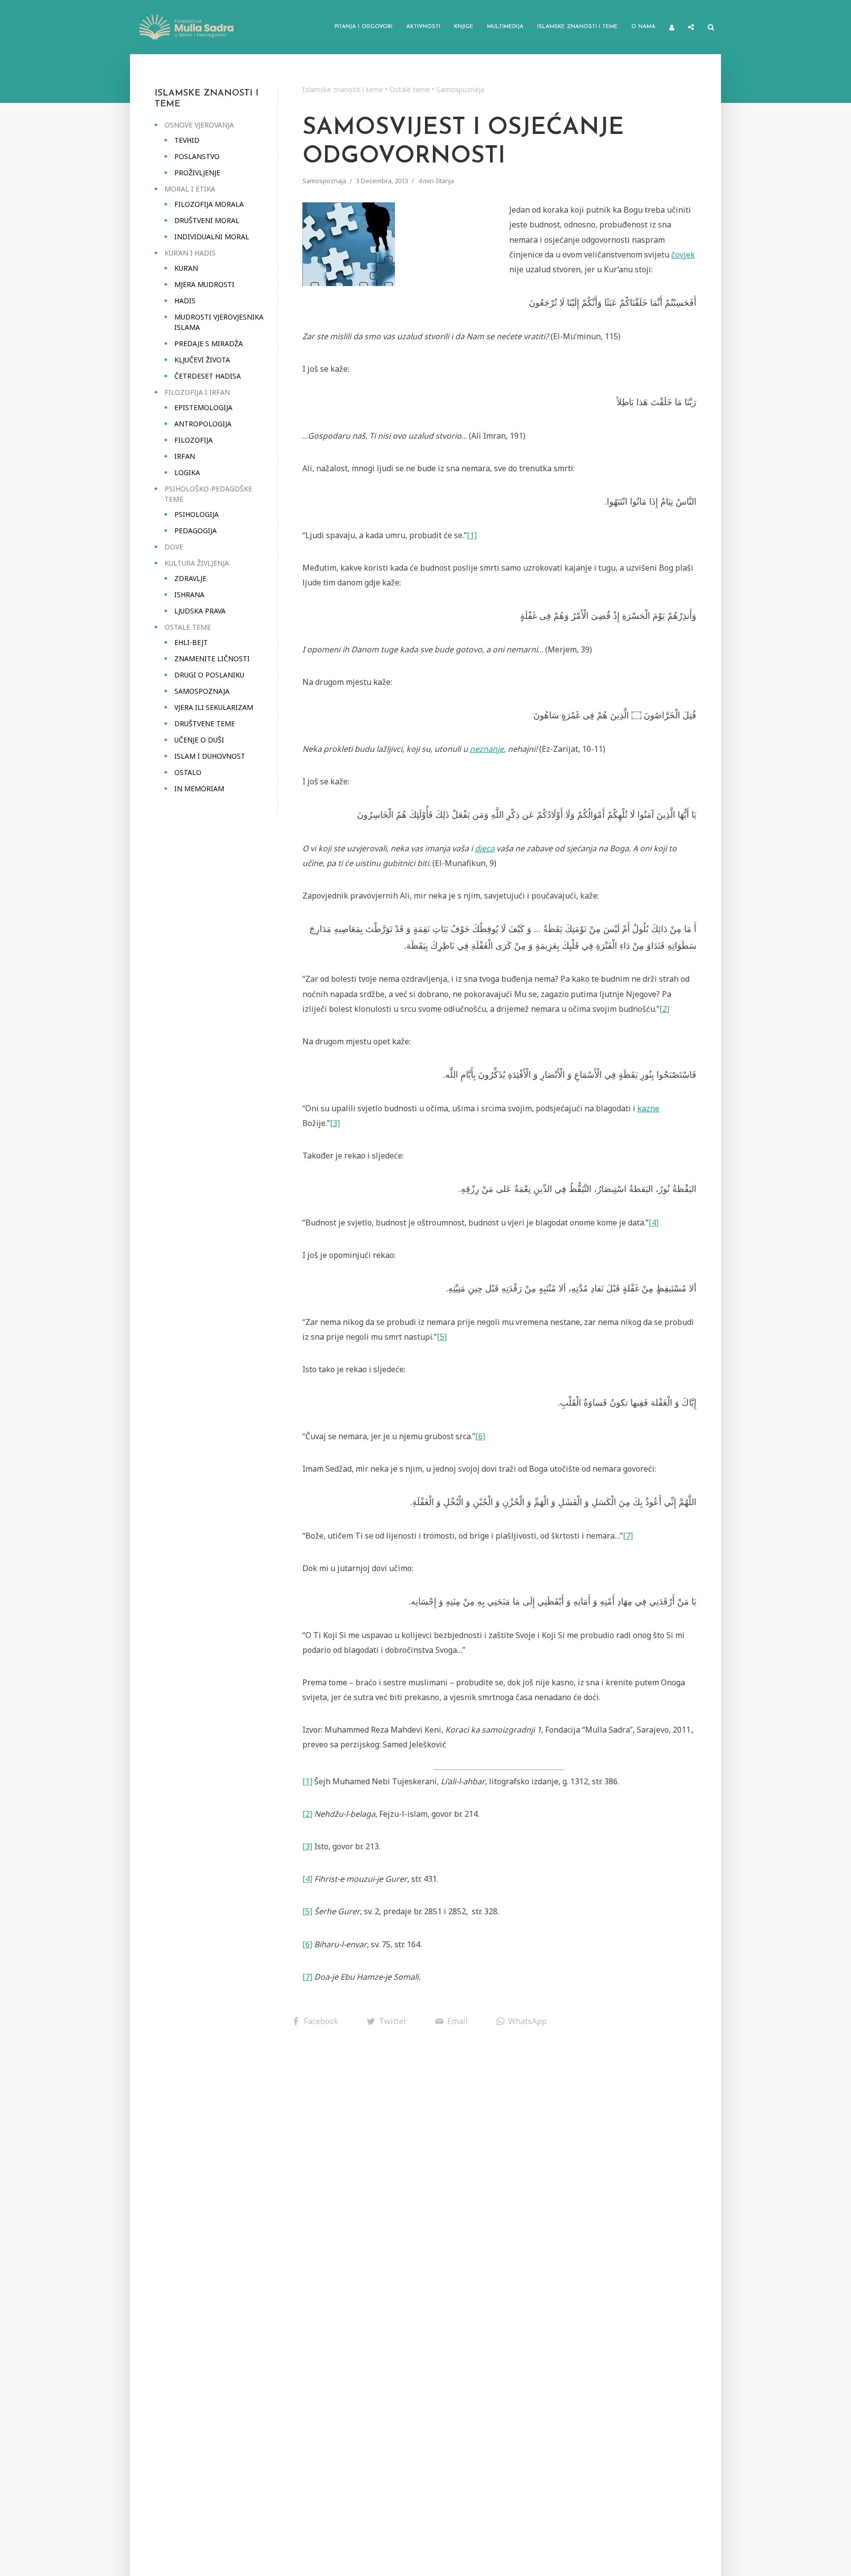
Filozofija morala (209, 204)
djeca (485, 848)
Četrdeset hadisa (208, 376)
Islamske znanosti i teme (577, 27)
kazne (648, 1108)
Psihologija (196, 514)
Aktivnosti (423, 27)
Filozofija (194, 440)
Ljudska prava (200, 611)
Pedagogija (196, 531)
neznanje (487, 749)
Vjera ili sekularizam (214, 707)
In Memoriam (199, 789)
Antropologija (203, 424)
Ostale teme (188, 627)
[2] (664, 1009)
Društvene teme (205, 724)
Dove (174, 547)
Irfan (185, 456)
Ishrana (189, 595)
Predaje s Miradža (209, 343)
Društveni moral (207, 220)
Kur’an (186, 268)
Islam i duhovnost (210, 756)
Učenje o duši (199, 740)
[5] (442, 1337)
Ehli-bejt (191, 642)
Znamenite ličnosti (212, 659)
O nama (643, 27)
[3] (335, 1123)
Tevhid (187, 140)
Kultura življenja (197, 563)
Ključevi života (202, 360)
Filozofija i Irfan (197, 392)
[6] (480, 1436)
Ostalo (188, 772)
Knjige (464, 27)
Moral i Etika (190, 189)
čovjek (683, 255)
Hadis (185, 301)
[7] (628, 1536)
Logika (187, 472)
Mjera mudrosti (204, 284)
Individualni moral (212, 237)
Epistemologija (203, 407)
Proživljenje (197, 173)
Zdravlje (190, 578)
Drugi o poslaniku (209, 675)
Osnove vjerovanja (199, 125)
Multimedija (505, 27)
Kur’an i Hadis (190, 253)
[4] (654, 1223)
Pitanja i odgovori (363, 27)
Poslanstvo (197, 156)
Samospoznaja (202, 691)
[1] (472, 535)
